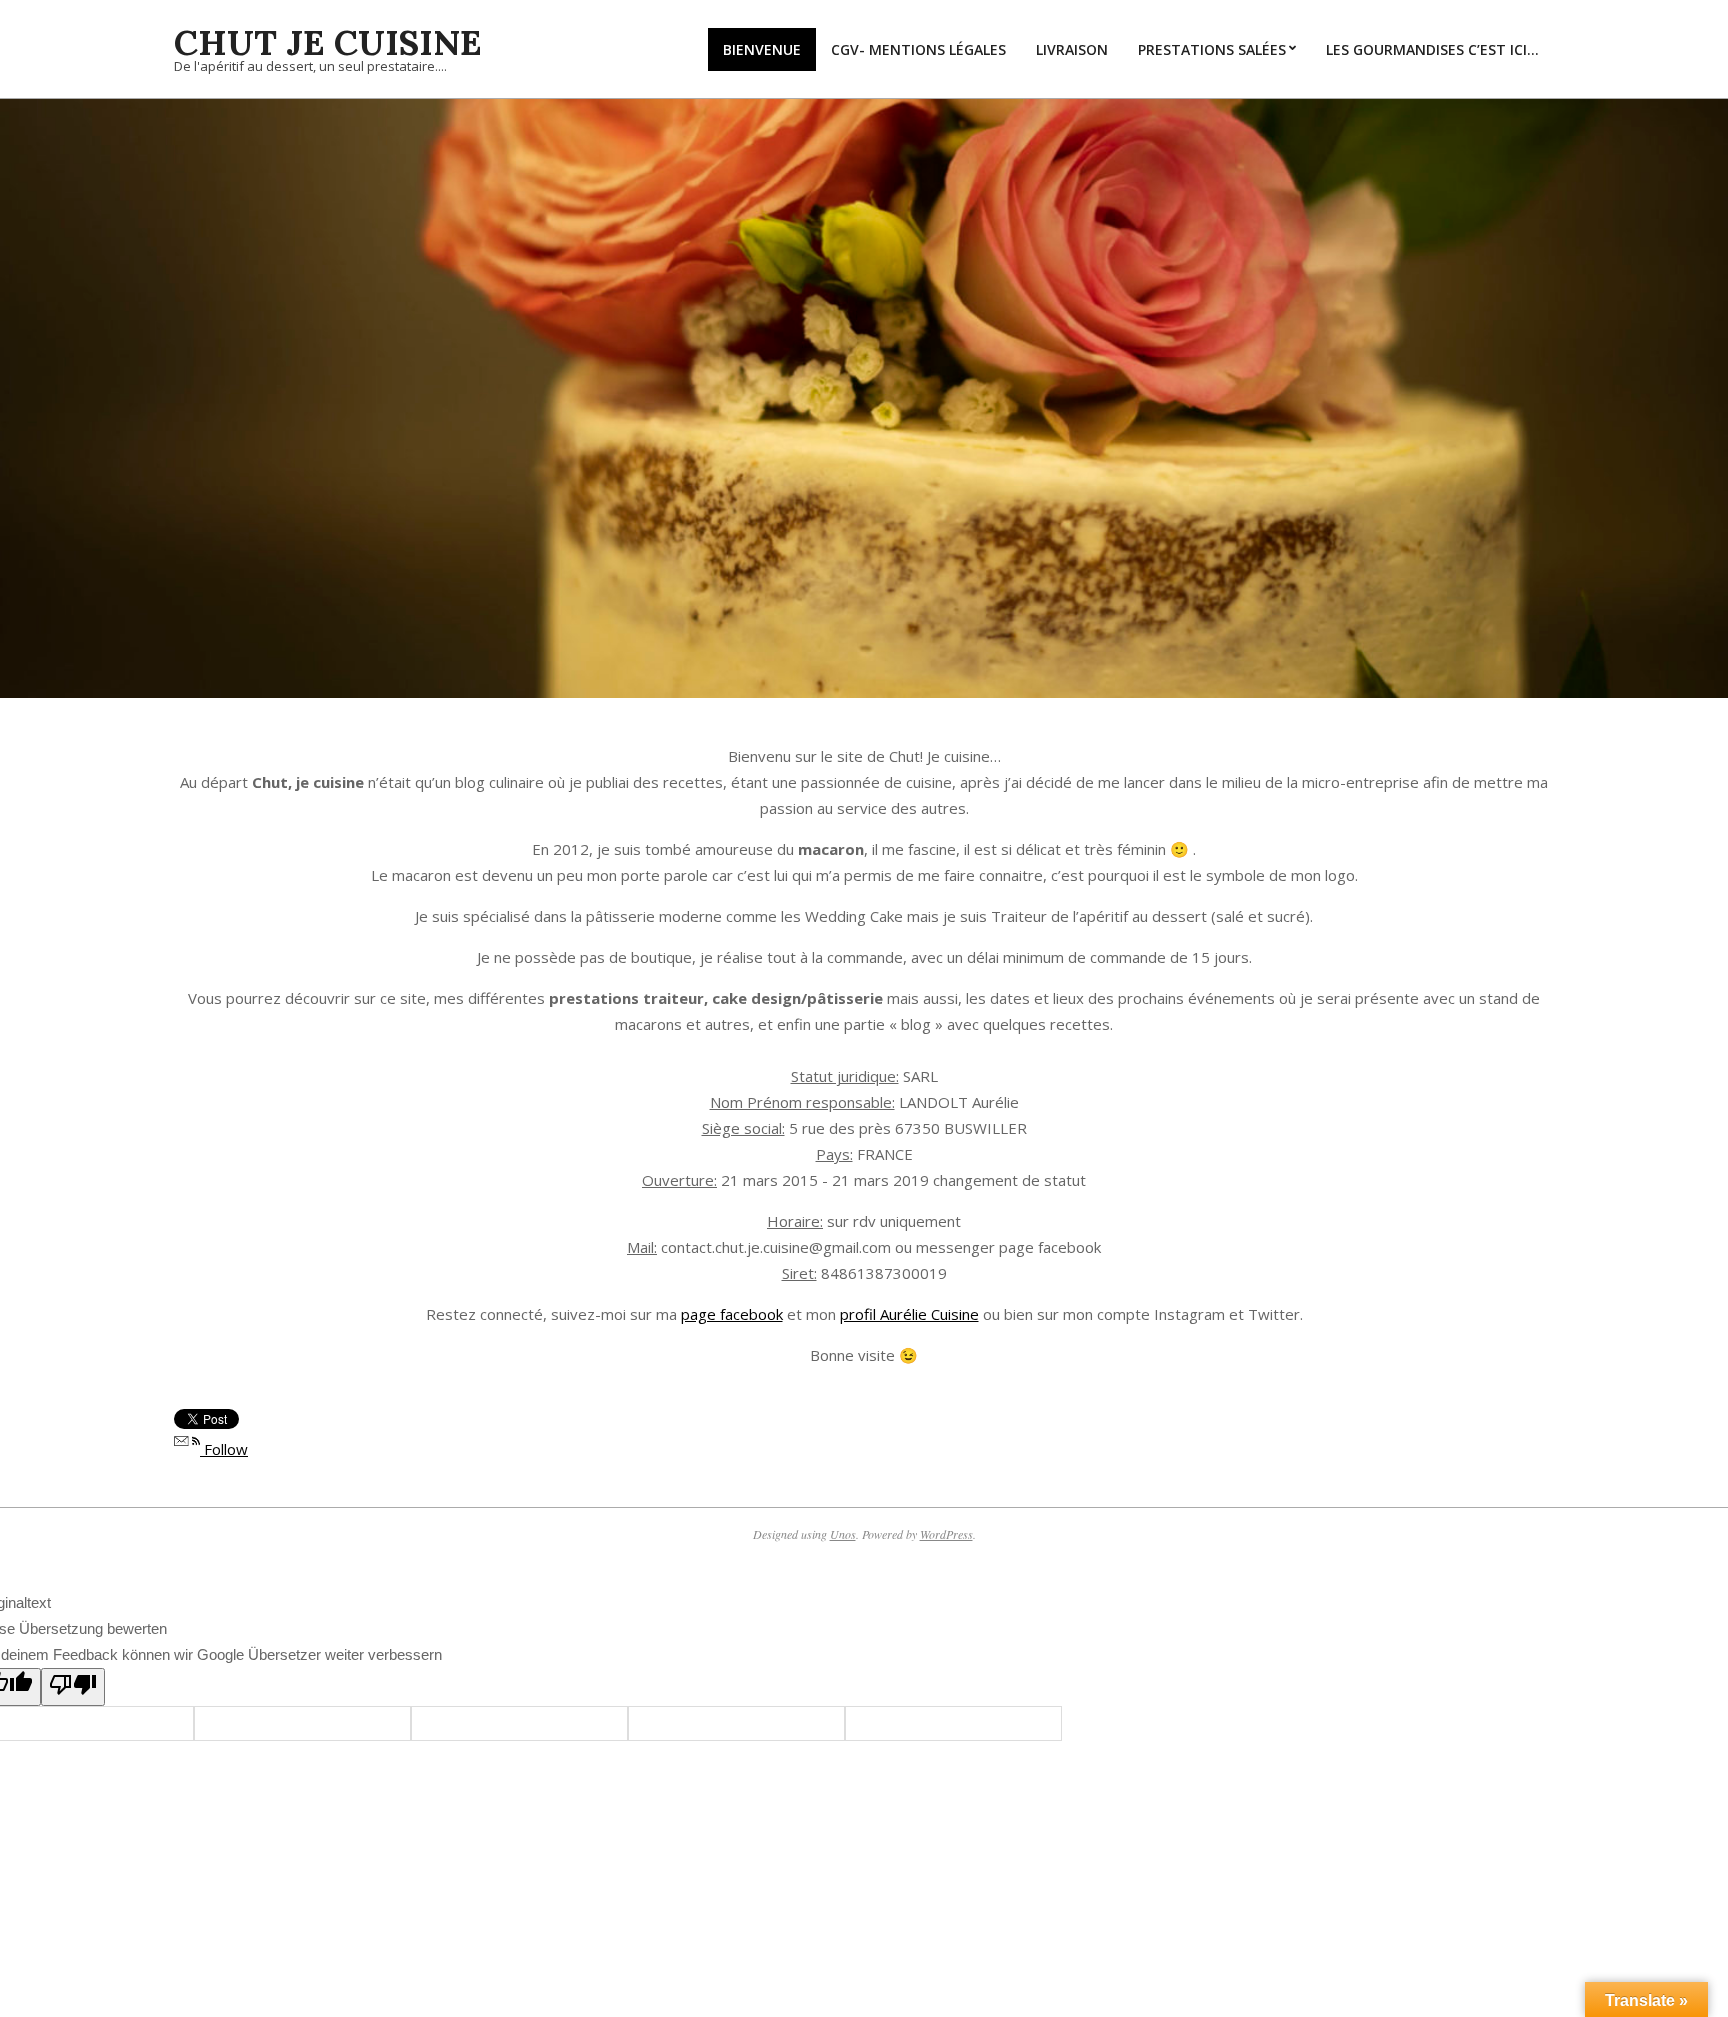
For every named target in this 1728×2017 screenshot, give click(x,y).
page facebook (732, 1314)
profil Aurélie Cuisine (909, 1314)
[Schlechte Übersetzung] (73, 1687)
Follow (224, 1449)
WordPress (946, 1534)
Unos (843, 1534)
